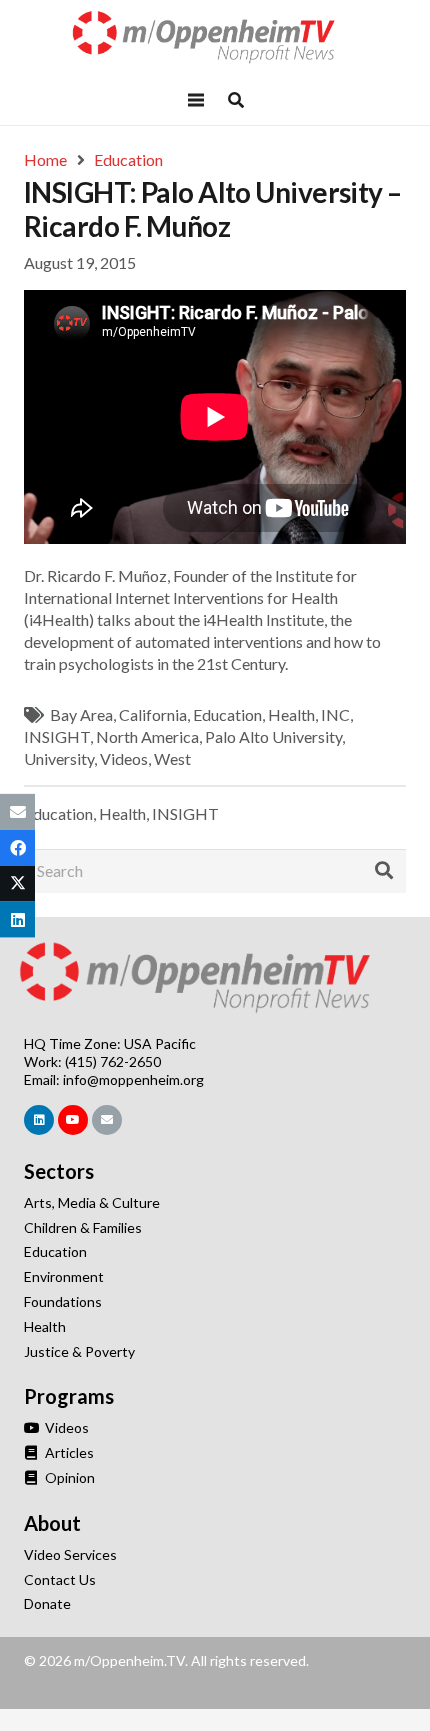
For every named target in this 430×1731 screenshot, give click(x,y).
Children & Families (83, 1227)
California (153, 714)
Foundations (63, 1301)
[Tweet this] (17, 884)
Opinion (68, 1477)
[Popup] (236, 100)
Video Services (70, 1554)
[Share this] (17, 847)
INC (335, 714)
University (59, 758)
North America (147, 736)
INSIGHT (57, 736)
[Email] (107, 1120)
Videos (124, 758)
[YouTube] (73, 1120)
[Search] (384, 871)
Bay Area (81, 714)
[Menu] (196, 100)
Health (291, 714)
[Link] (215, 37)
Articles (68, 1452)
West (172, 758)
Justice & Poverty (79, 1351)
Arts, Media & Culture (92, 1202)
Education (227, 714)
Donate (47, 1603)
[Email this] (17, 811)
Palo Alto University (273, 736)
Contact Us (60, 1579)
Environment (64, 1276)
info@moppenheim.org (133, 1079)
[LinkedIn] (39, 1120)
